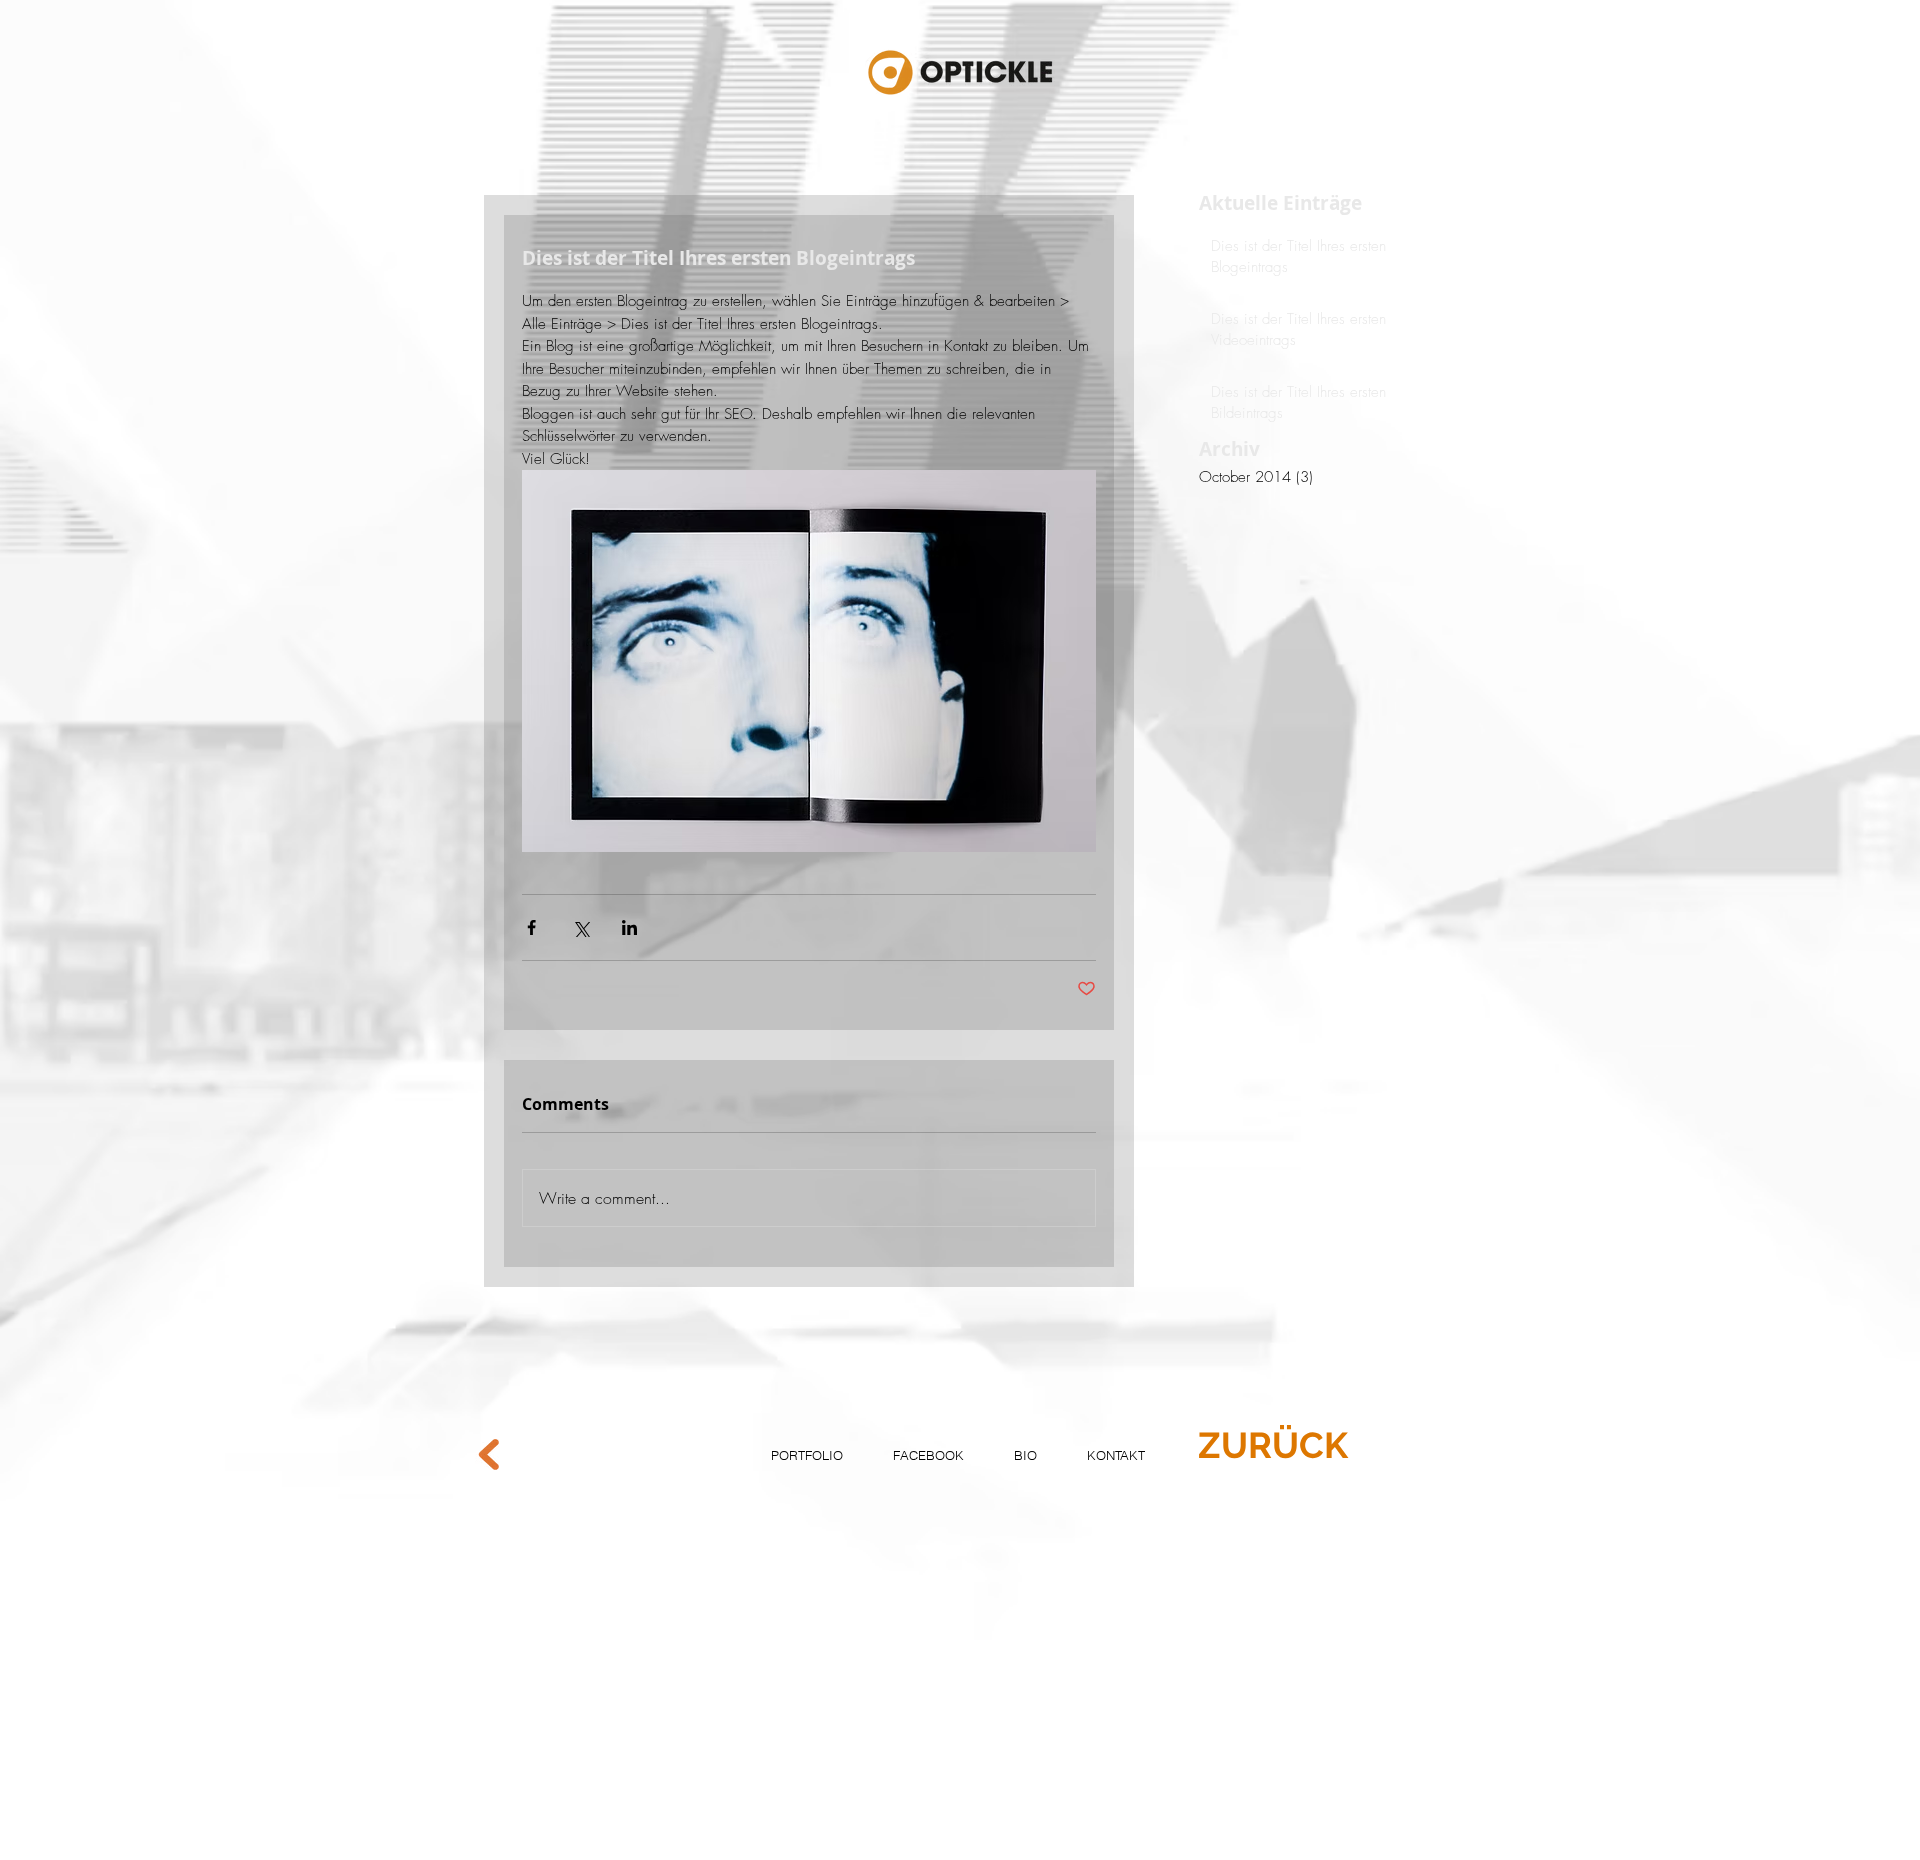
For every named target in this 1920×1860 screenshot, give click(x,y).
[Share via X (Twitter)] (580, 927)
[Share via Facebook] (531, 927)
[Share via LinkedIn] (629, 927)
